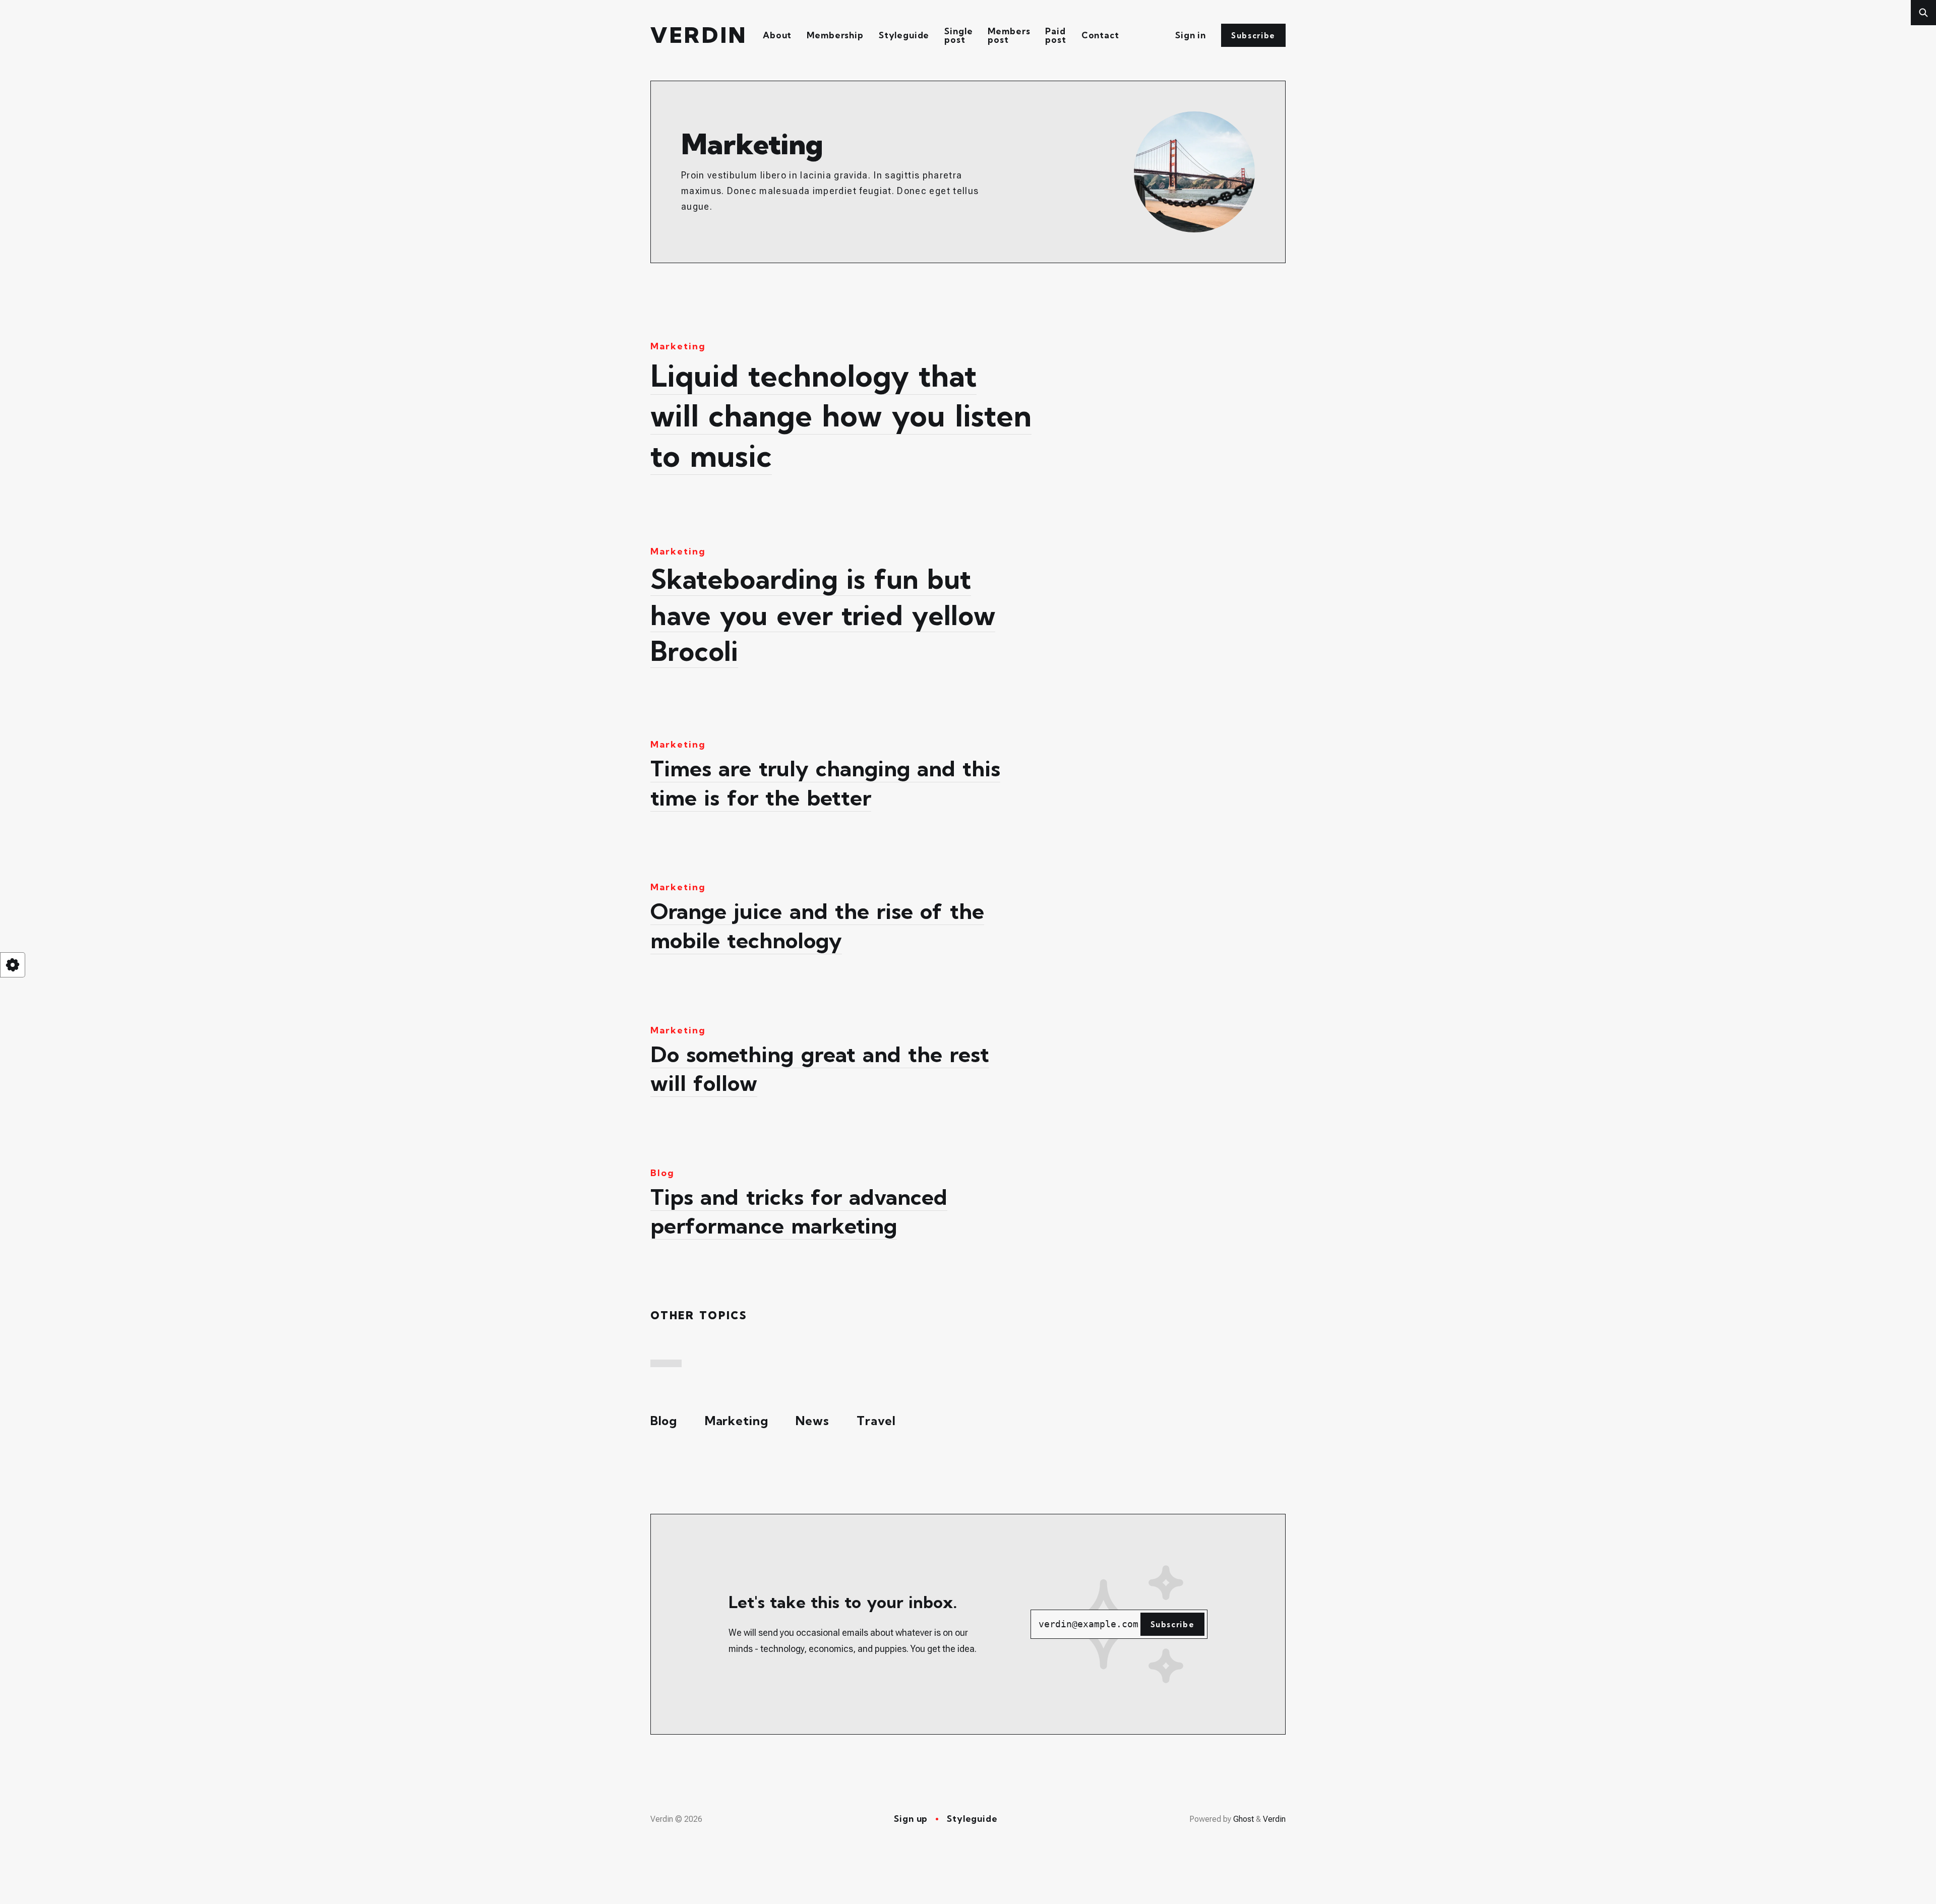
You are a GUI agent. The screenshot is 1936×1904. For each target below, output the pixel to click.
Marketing (737, 1421)
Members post (1009, 35)
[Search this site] (1923, 13)
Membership (835, 35)
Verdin (699, 36)
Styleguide (904, 35)
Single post (958, 35)
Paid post (1055, 35)
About (777, 35)
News (812, 1421)
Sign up (911, 1819)
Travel (876, 1421)
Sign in (1191, 35)
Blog (664, 1421)
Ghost (1244, 1819)
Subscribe (1253, 36)
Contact (1100, 35)
